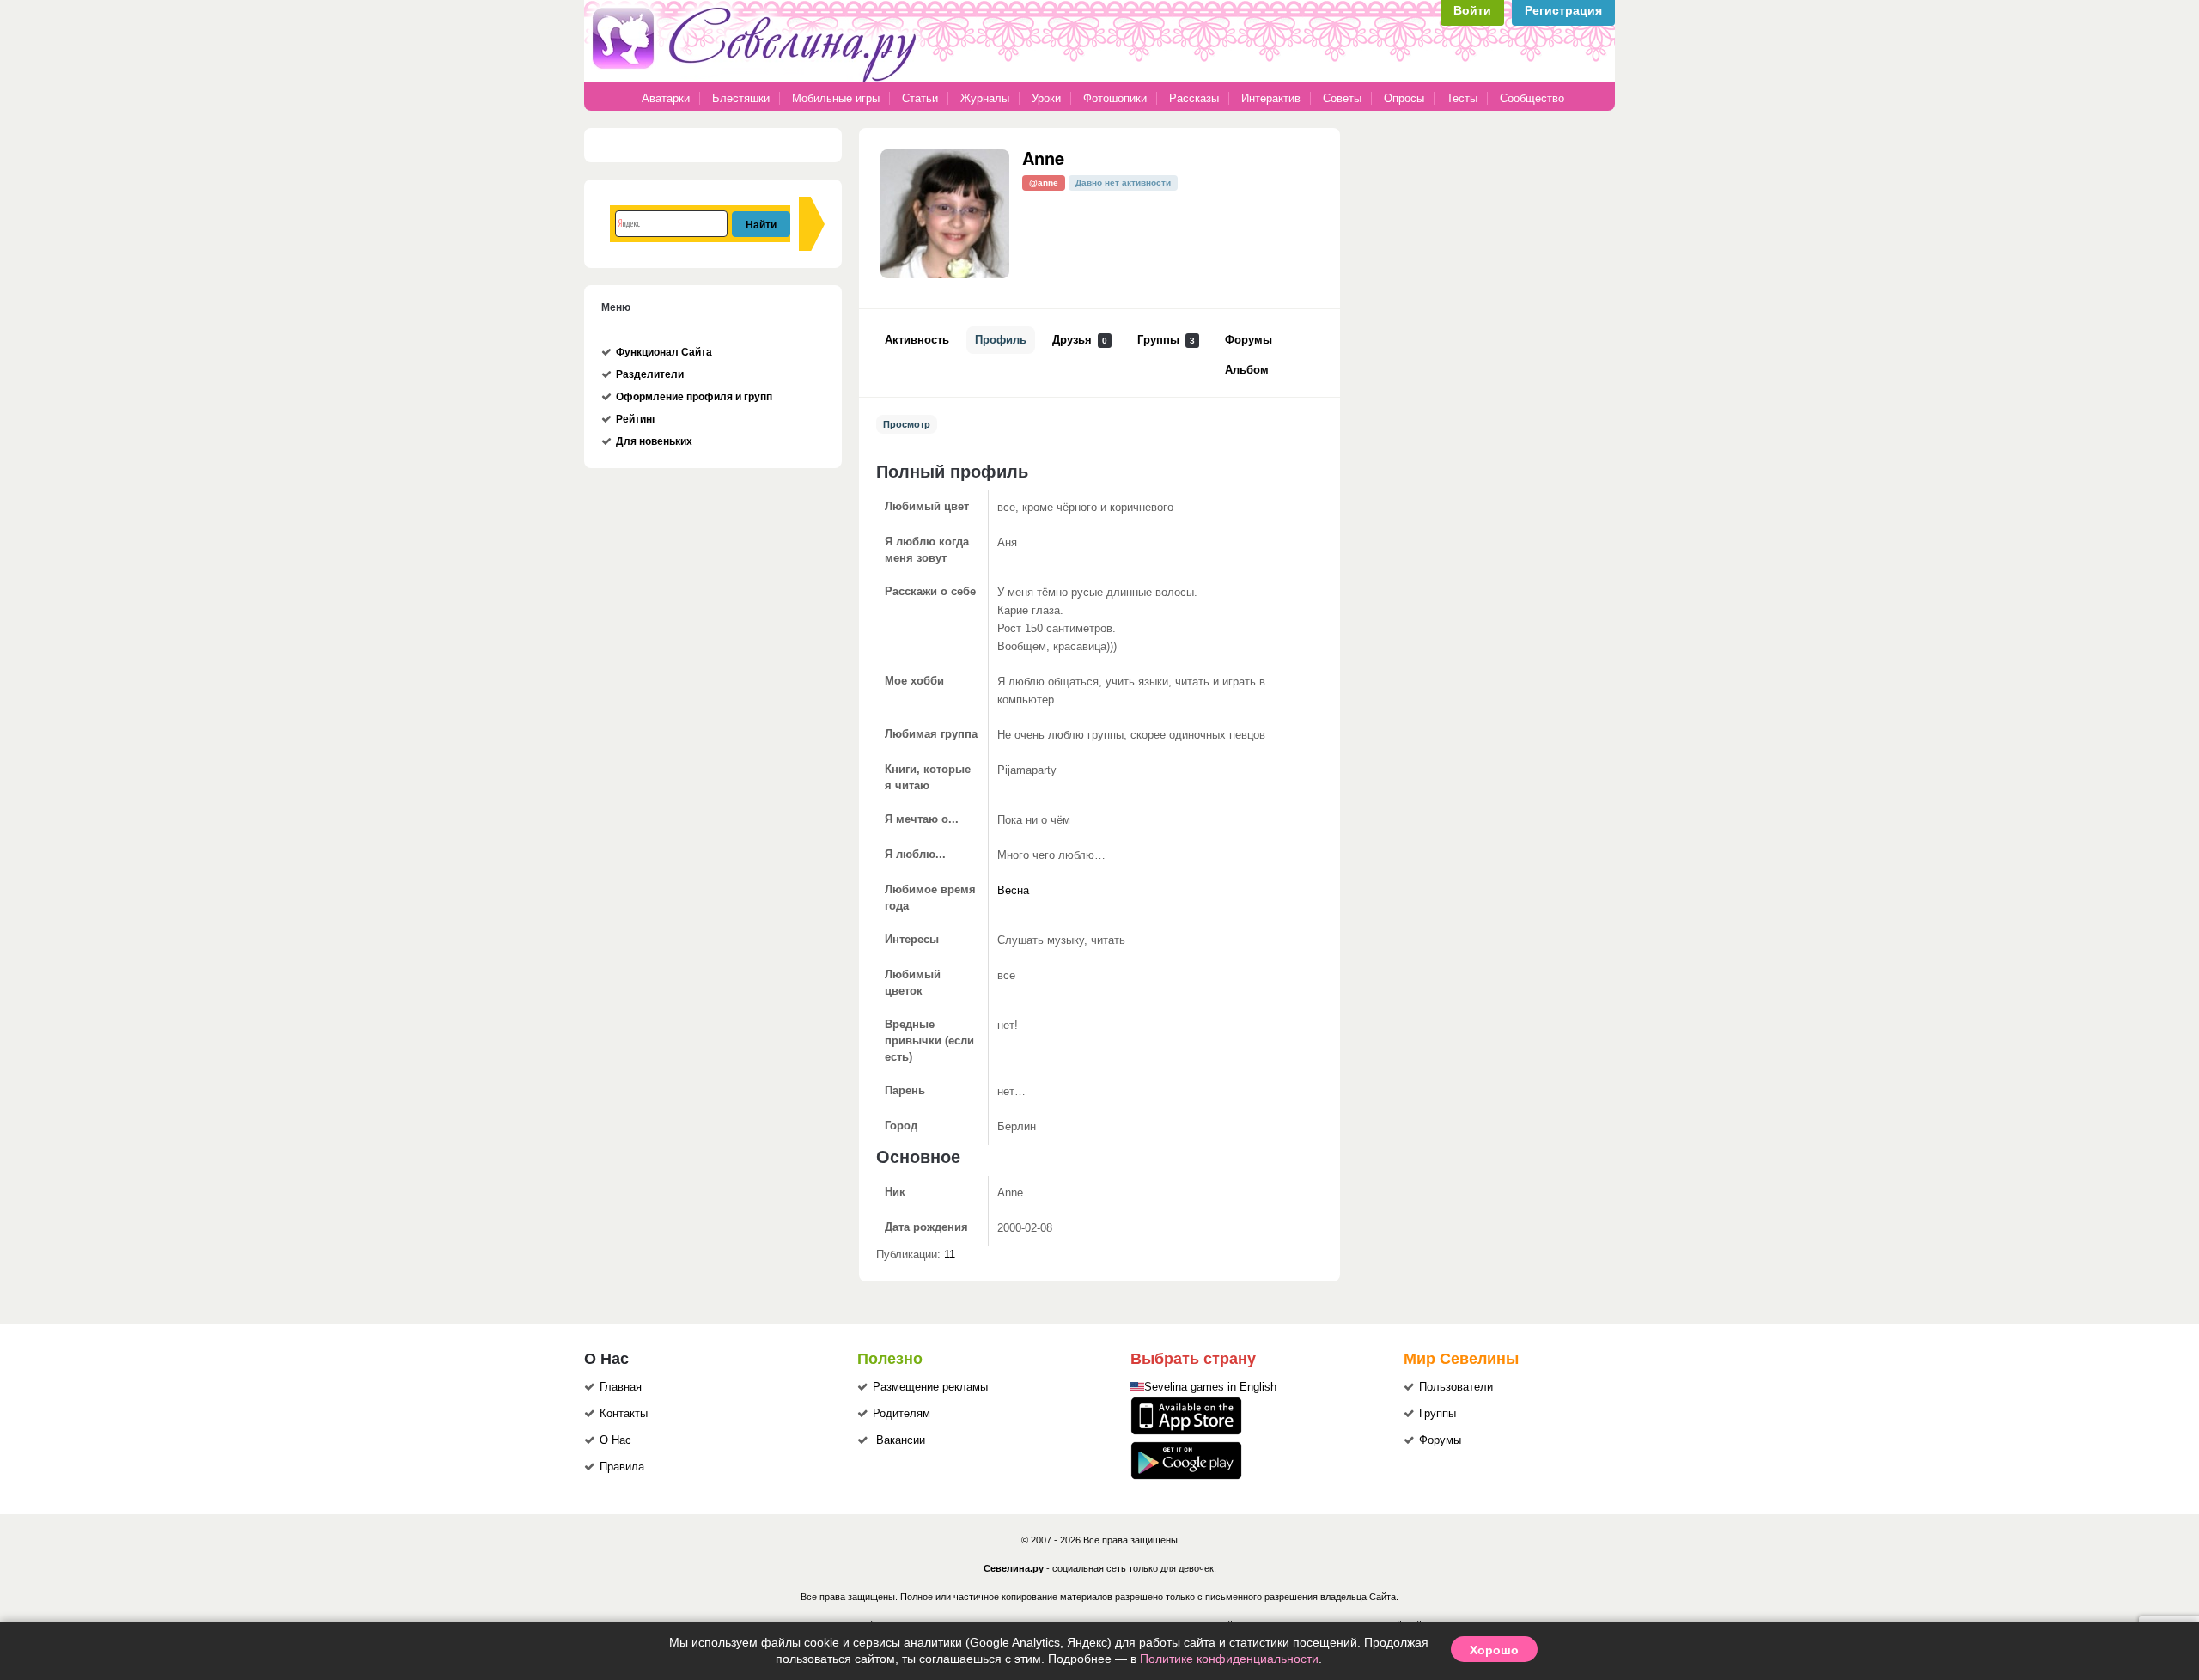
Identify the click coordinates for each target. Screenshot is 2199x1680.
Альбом (1247, 370)
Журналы (985, 98)
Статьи (920, 98)
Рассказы (1196, 98)
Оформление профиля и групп (694, 397)
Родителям (902, 1414)
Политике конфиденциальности (1229, 1659)
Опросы (1404, 98)
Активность (917, 340)
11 (950, 1255)
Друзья (1080, 340)
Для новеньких (654, 441)
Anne (1043, 158)
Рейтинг (636, 419)
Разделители (650, 374)
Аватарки (666, 98)
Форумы (1249, 340)
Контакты (624, 1414)
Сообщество (1532, 98)
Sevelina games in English (1210, 1387)
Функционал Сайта (664, 352)
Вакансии (901, 1440)
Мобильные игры (836, 98)
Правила (622, 1467)
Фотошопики (1115, 98)
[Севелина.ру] (758, 79)
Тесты (1462, 98)
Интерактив (1271, 98)
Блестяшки (741, 98)
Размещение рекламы (930, 1387)
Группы (1166, 340)
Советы (1342, 98)
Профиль (1001, 340)
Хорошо (1494, 1649)
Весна (1013, 891)
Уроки (1046, 98)
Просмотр (907, 424)
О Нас (615, 1440)
